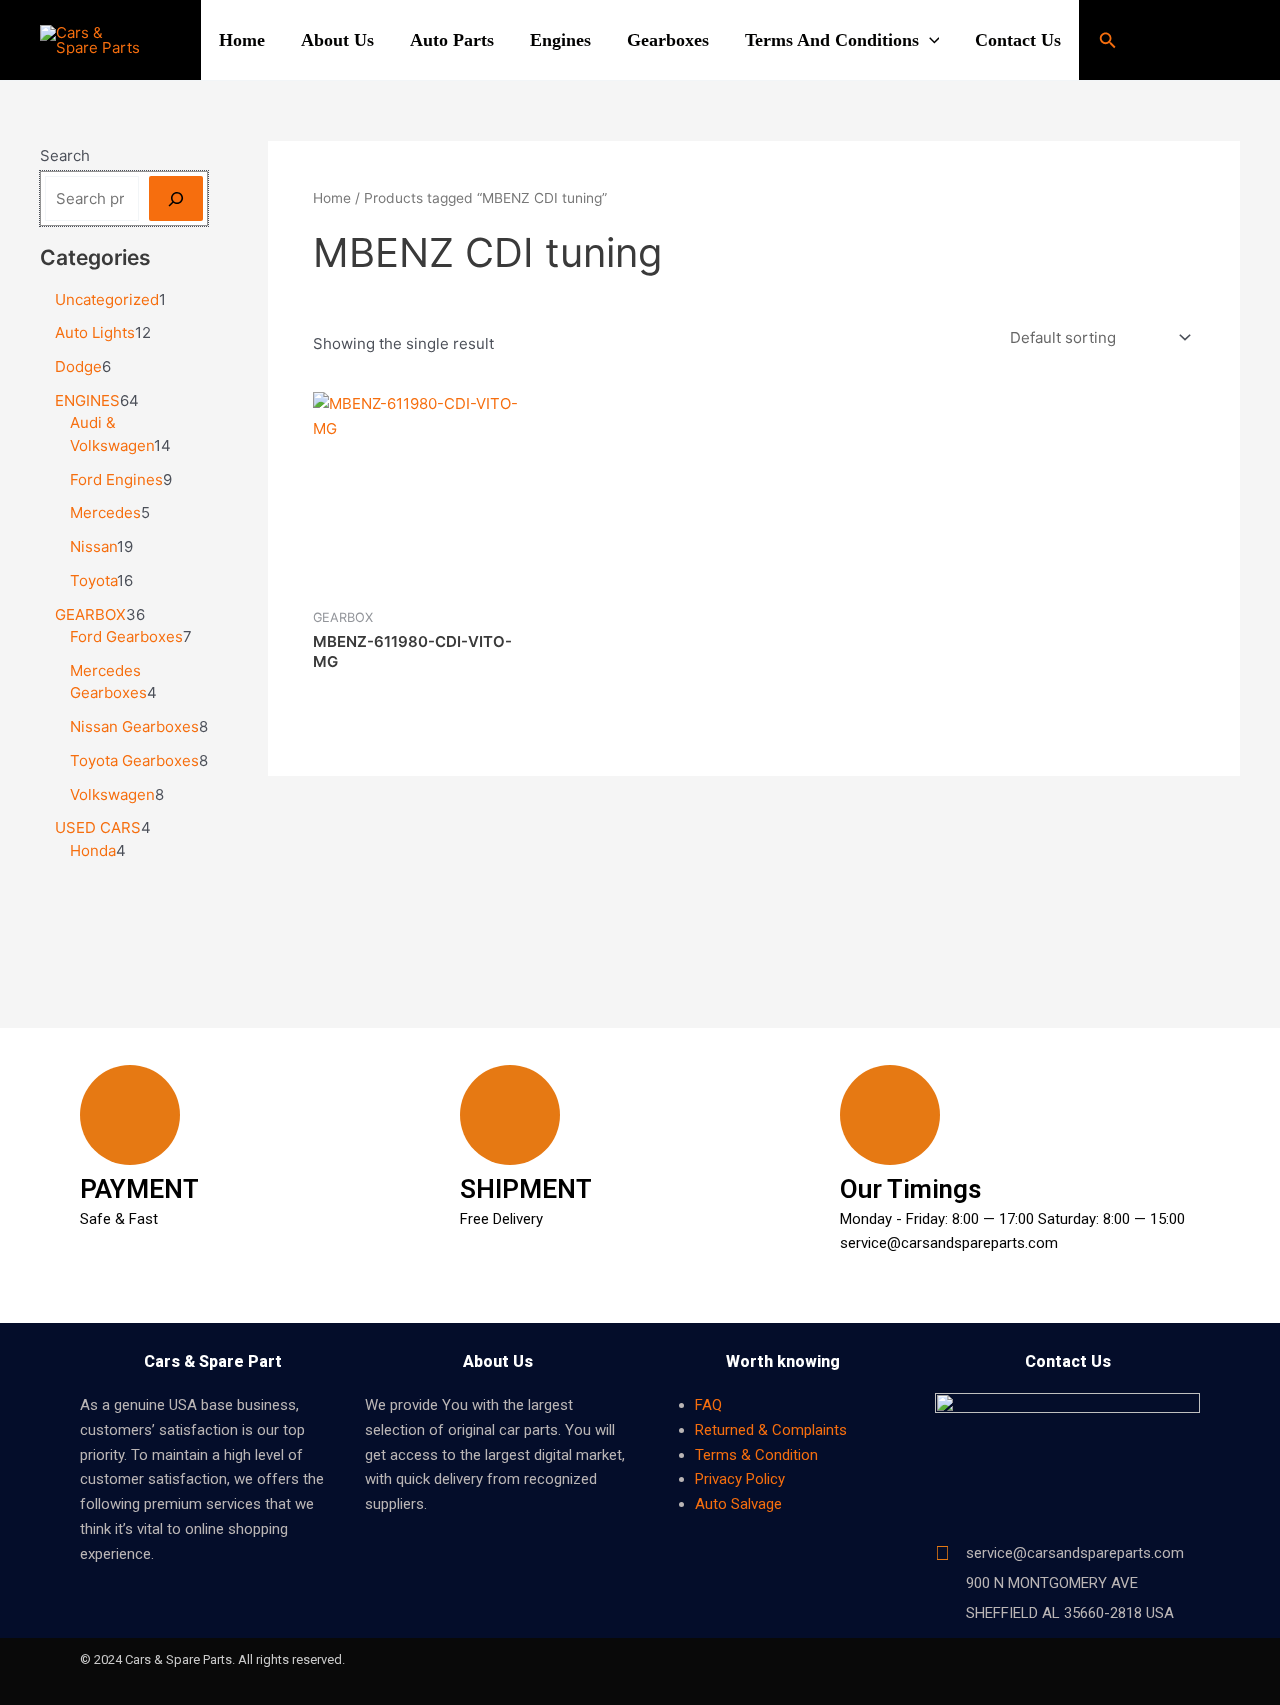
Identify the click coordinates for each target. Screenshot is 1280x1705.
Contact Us (1018, 40)
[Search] (176, 198)
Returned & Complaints (771, 1430)
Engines (560, 40)
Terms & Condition (756, 1455)
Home (242, 40)
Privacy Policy (740, 1479)
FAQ (708, 1405)
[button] (929, 40)
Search (65, 155)
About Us (337, 40)
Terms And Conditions (832, 40)
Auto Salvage (738, 1504)
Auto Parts (452, 40)
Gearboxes (668, 40)
